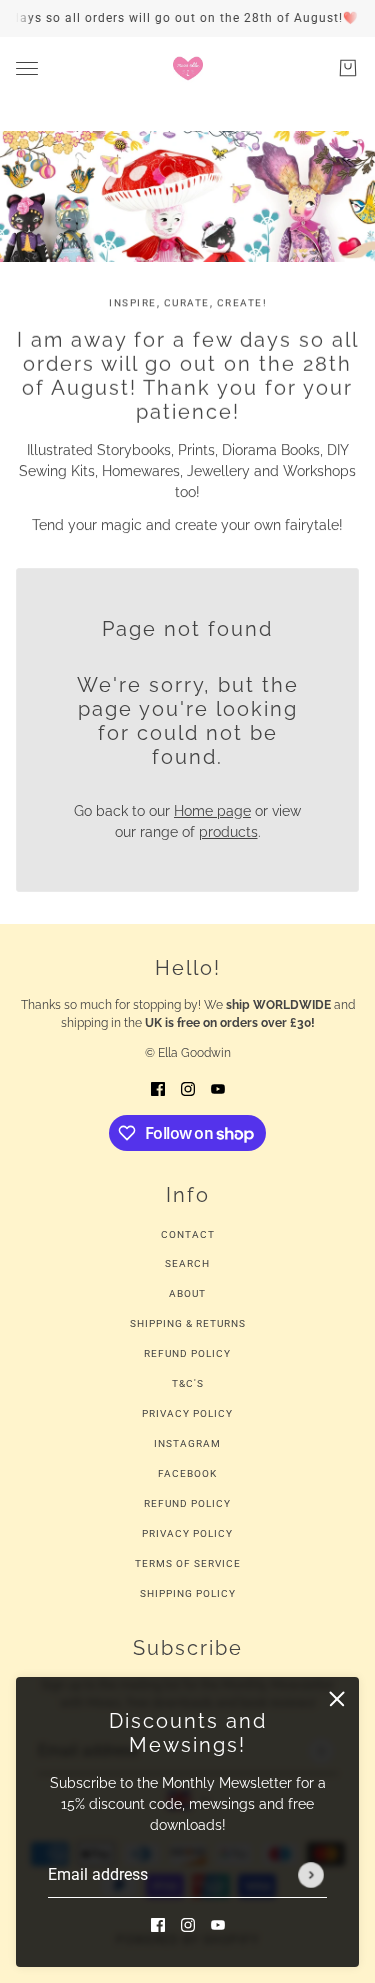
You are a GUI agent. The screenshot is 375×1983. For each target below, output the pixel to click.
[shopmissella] (188, 68)
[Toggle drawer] (27, 68)
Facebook (187, 1473)
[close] (337, 1699)
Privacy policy (187, 1533)
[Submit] (311, 1875)
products (228, 832)
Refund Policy (187, 1353)
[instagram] (188, 1924)
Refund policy (187, 1503)
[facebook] (158, 1924)
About (187, 1293)
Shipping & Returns (188, 1323)
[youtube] (218, 1924)
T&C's (188, 1383)
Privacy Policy (187, 1413)
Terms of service (188, 1563)
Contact (188, 1234)
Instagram (187, 1443)
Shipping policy (188, 1593)
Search (187, 1263)
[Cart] (348, 68)
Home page (212, 811)
